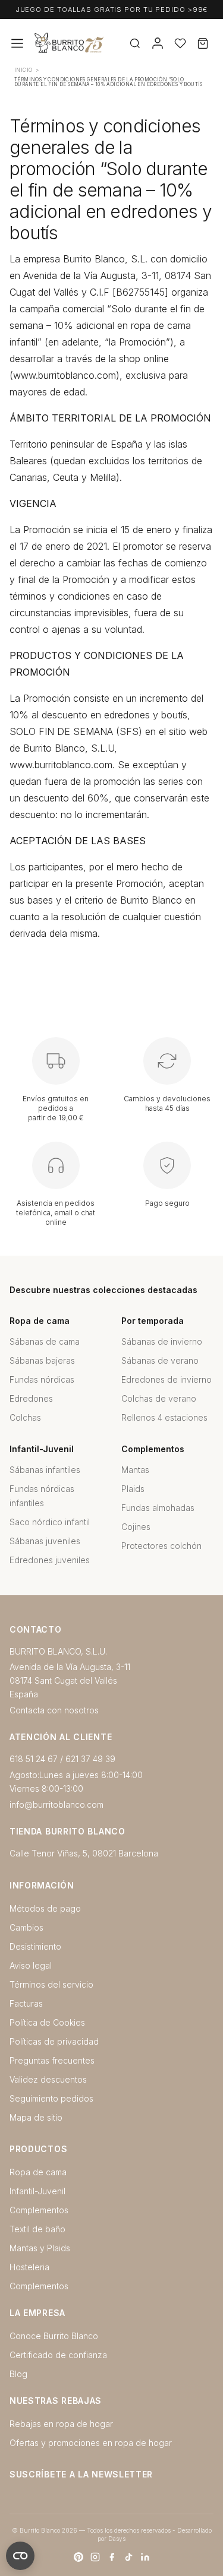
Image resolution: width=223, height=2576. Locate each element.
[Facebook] (112, 2557)
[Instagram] (95, 2557)
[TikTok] (128, 2557)
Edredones (31, 1398)
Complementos (39, 2210)
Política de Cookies (47, 2022)
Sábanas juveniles (45, 1541)
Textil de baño (37, 2229)
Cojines (136, 1527)
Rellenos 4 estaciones (164, 1417)
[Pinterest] (78, 2557)
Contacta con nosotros (54, 1710)
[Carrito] (203, 43)
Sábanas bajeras (42, 1360)
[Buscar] (135, 43)
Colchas (25, 1417)
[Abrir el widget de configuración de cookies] (20, 2556)
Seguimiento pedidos (51, 2098)
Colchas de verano (159, 1398)
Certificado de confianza (58, 2355)
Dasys (117, 2539)
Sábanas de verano (160, 1360)
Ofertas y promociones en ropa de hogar (91, 2443)
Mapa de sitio (36, 2117)
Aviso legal (31, 1965)
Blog (18, 2374)
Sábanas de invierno (162, 1341)
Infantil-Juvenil (37, 2191)
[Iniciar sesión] (158, 43)
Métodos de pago (45, 1908)
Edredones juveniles (50, 1560)
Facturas (26, 2003)
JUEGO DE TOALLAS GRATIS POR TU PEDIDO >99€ (112, 9)
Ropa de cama (38, 2172)
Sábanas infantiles (45, 1470)
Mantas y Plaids (40, 2248)
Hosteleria (29, 2267)
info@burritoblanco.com (56, 1805)
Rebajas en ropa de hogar (61, 2424)
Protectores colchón (161, 1546)
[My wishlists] (180, 43)
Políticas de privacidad (54, 2041)
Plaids (133, 1489)
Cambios (26, 1927)
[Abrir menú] (17, 43)
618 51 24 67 (34, 1759)
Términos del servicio (51, 1984)
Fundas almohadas (158, 1508)
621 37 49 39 (90, 1759)
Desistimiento (35, 1946)
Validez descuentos (48, 2079)
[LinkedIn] (145, 2557)
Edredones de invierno (167, 1379)
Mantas (135, 1470)
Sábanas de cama (45, 1341)
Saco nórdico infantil (50, 1522)
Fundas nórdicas (42, 1379)
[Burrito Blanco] (106, 44)
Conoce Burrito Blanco (54, 2336)
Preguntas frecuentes (52, 2060)
